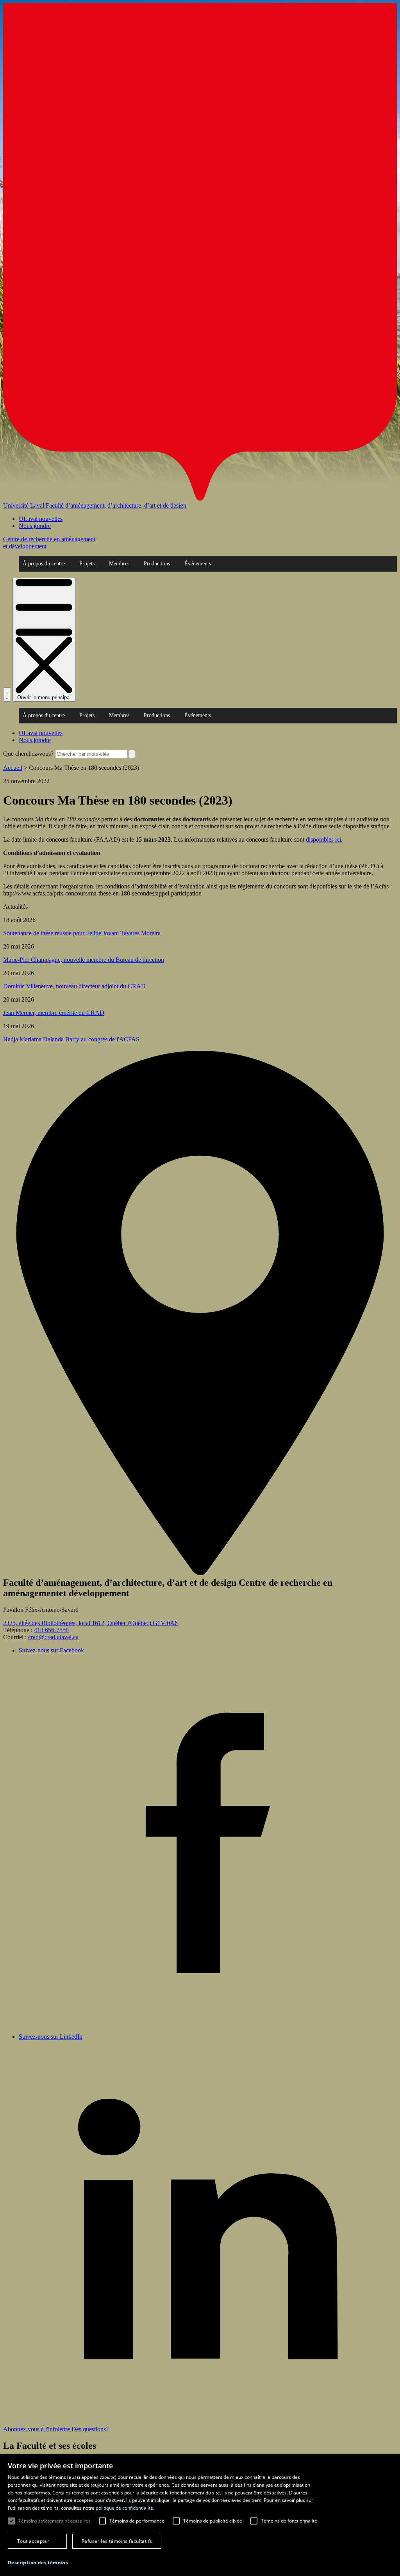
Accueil (13, 768)
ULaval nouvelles (41, 519)
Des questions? (90, 2429)
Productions (157, 564)
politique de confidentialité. (125, 2508)
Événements (198, 564)
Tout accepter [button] (33, 2541)
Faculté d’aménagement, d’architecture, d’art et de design (116, 505)
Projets (87, 564)
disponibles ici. (324, 839)
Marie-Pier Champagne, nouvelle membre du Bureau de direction (84, 960)
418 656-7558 (51, 1630)
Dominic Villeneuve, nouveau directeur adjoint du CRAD (74, 986)
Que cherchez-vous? (28, 754)
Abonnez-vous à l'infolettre (37, 2429)
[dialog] (200, 2515)
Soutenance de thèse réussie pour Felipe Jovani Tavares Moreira (82, 933)
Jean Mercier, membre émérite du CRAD (54, 1013)
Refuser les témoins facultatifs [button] (117, 2541)
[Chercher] (7, 695)
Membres (119, 564)
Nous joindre (35, 526)
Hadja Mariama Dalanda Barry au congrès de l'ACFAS (71, 1039)
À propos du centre (44, 564)
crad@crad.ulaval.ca (53, 1637)
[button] (38, 2563)
